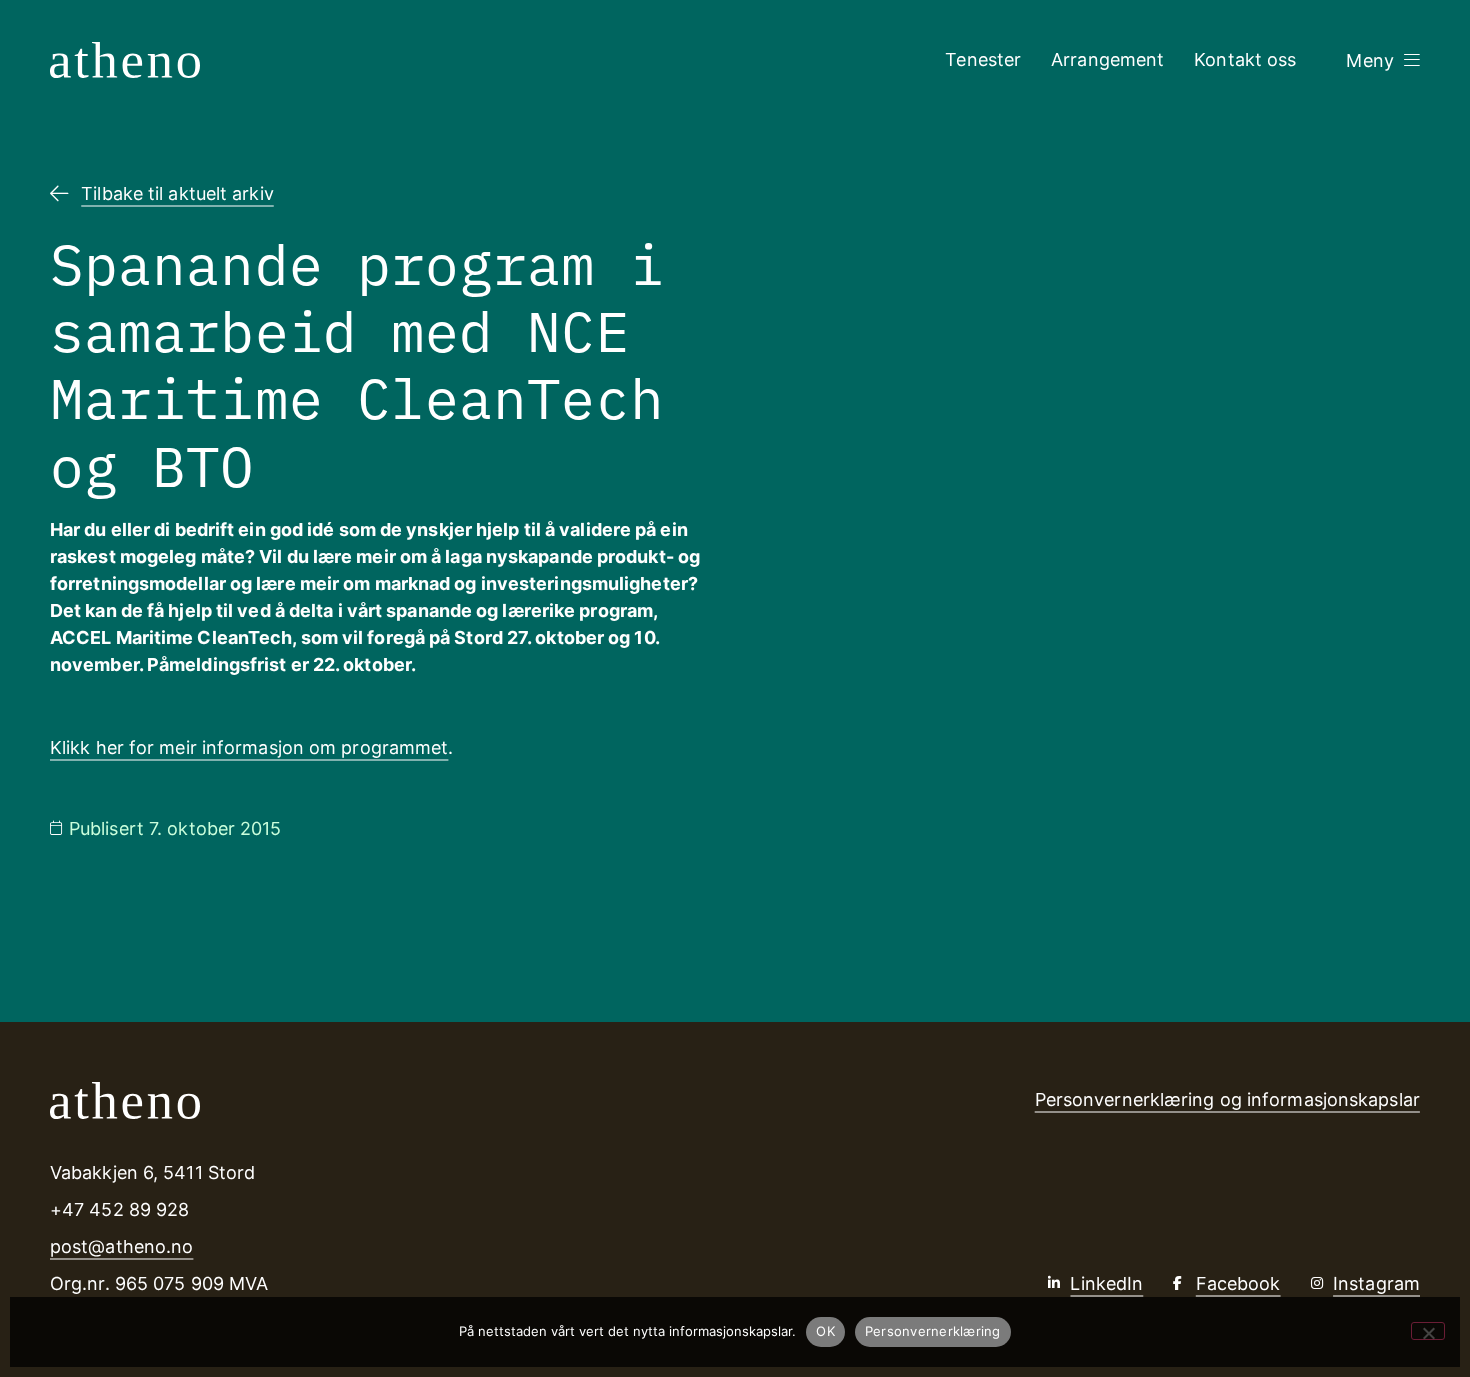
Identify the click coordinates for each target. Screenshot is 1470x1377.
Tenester (983, 59)
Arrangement (1107, 59)
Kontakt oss (1245, 59)
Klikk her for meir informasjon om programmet (249, 747)
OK (825, 1331)
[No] (1428, 1331)
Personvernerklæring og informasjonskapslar (1227, 1099)
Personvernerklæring (933, 1331)
